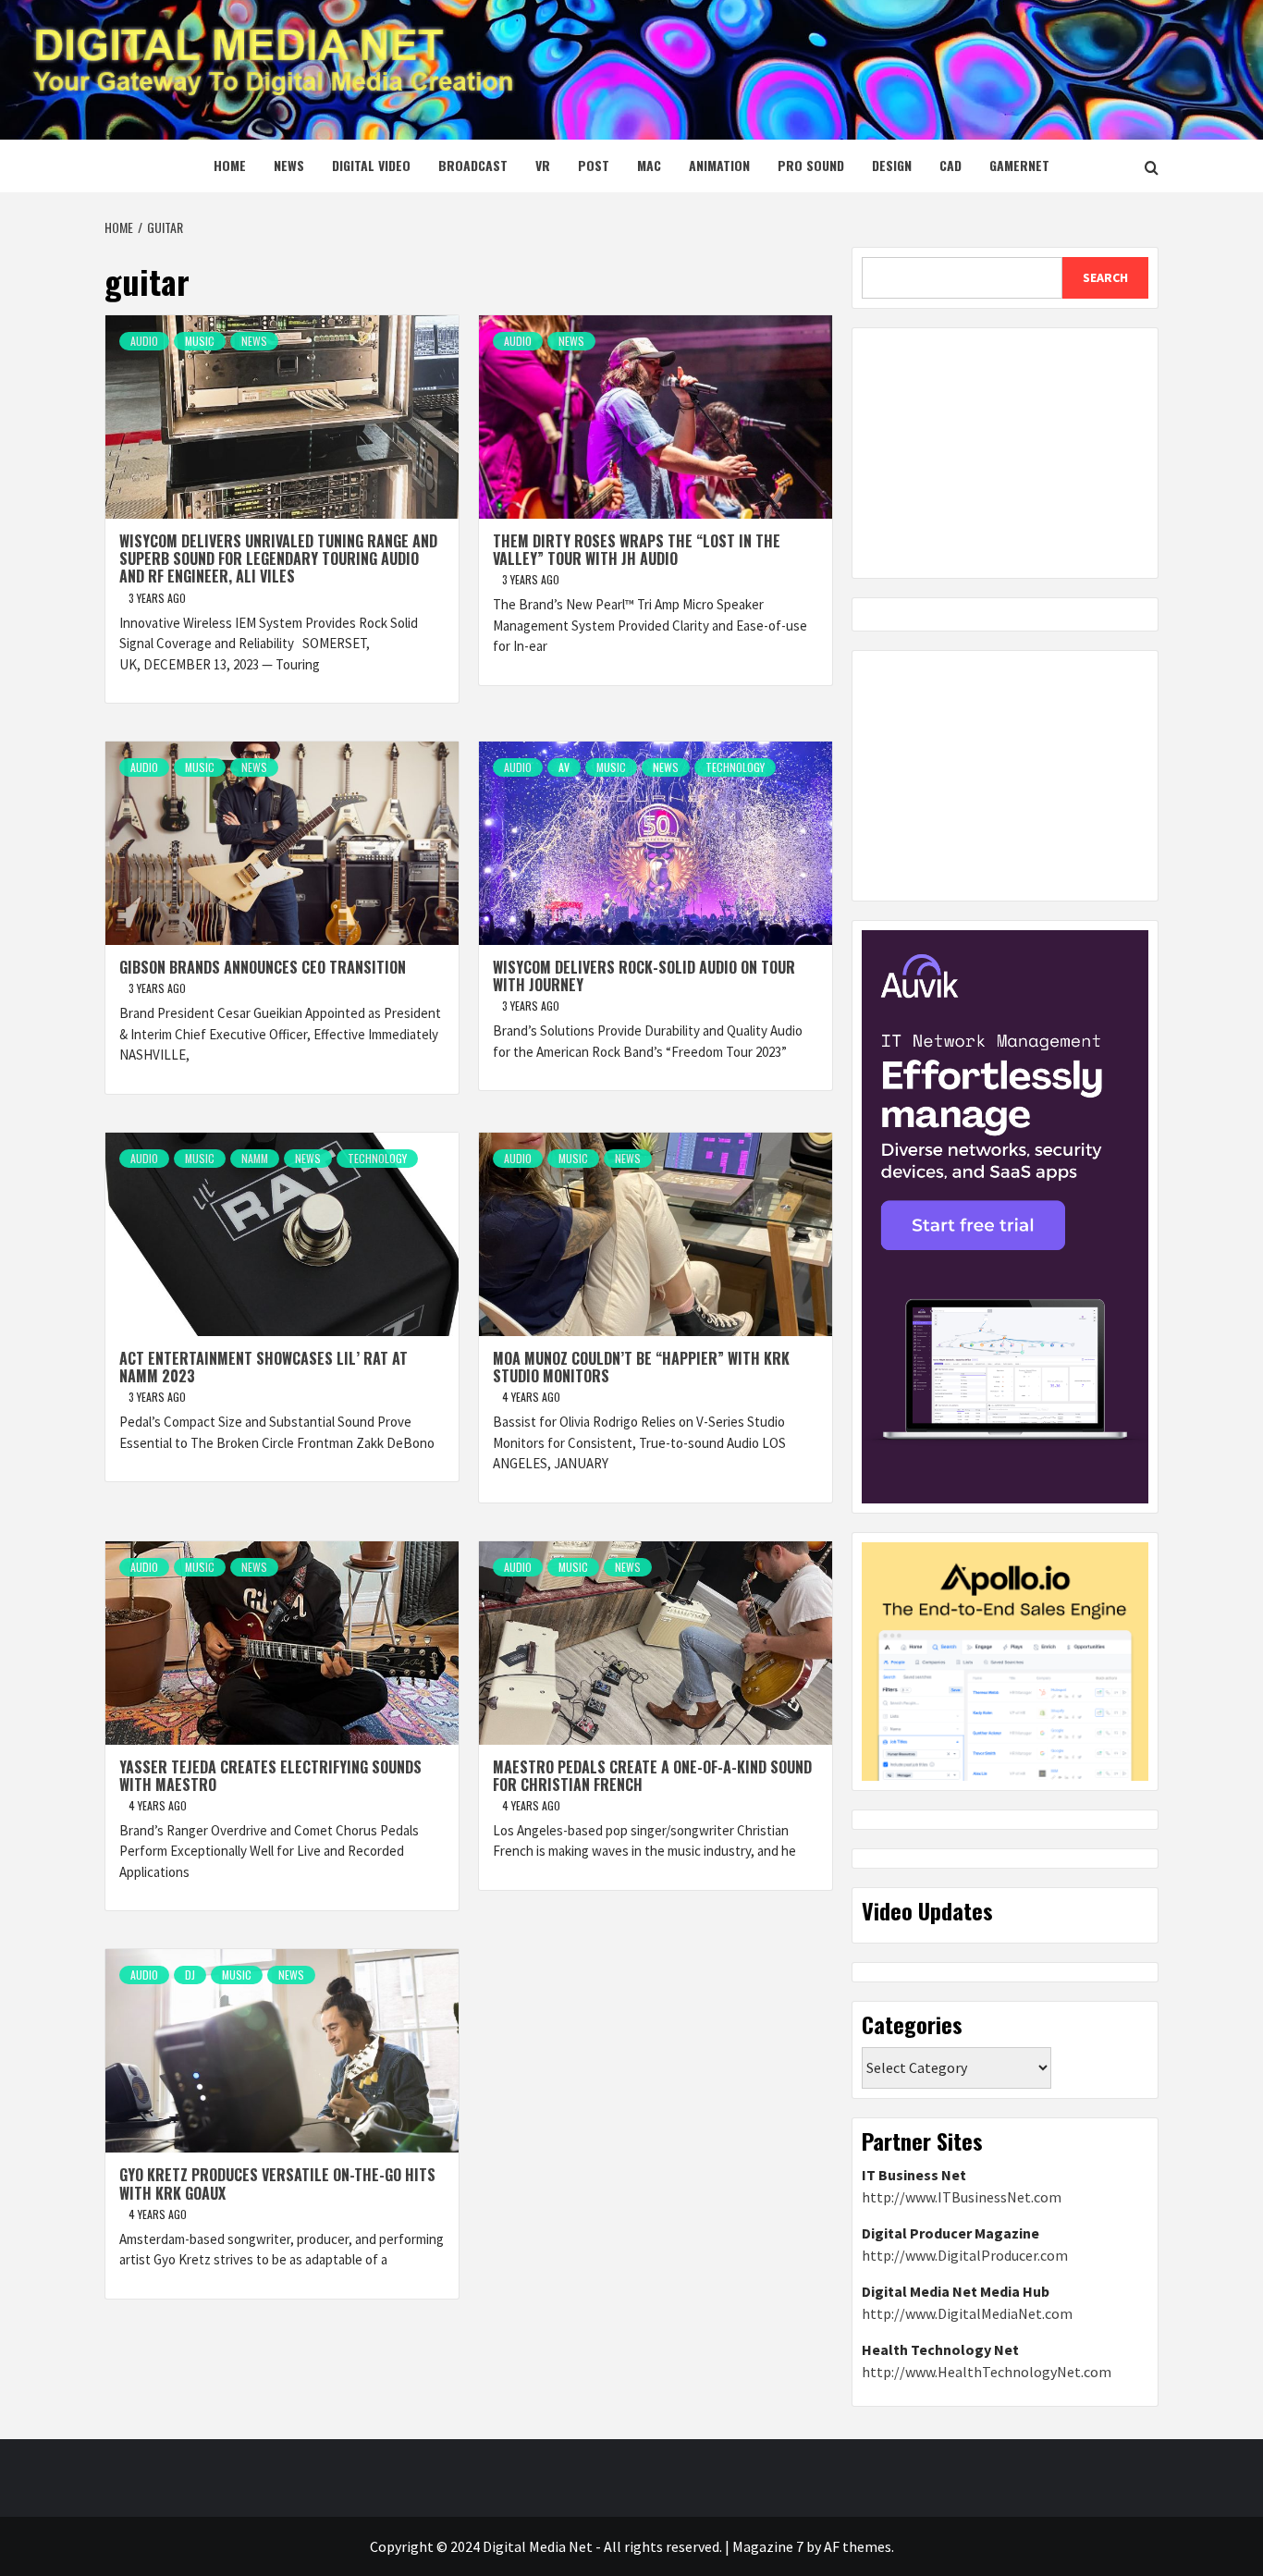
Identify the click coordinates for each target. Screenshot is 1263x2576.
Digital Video (371, 165)
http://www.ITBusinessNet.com (962, 2197)
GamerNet (1019, 165)
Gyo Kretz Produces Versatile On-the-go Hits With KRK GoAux (277, 2183)
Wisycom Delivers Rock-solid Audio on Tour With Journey (644, 976)
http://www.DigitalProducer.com (965, 2255)
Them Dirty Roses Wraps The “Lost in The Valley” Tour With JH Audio (637, 550)
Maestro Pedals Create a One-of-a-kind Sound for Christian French (652, 1776)
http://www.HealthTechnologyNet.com (987, 2372)
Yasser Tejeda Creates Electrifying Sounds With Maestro (270, 1776)
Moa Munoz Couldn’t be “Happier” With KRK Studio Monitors (641, 1367)
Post (594, 165)
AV (564, 767)
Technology (735, 767)
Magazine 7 (768, 2546)
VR (543, 165)
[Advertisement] (1005, 453)
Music (200, 341)
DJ (190, 1975)
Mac (649, 165)
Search (1105, 277)
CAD (950, 165)
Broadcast (473, 165)
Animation (719, 165)
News (289, 165)
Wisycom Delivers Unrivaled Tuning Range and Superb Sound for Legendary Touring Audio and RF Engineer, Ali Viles (278, 558)
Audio (144, 341)
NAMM (255, 1158)
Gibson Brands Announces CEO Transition (263, 967)
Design (892, 165)
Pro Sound (811, 165)
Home (230, 165)
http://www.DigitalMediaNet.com (967, 2313)
